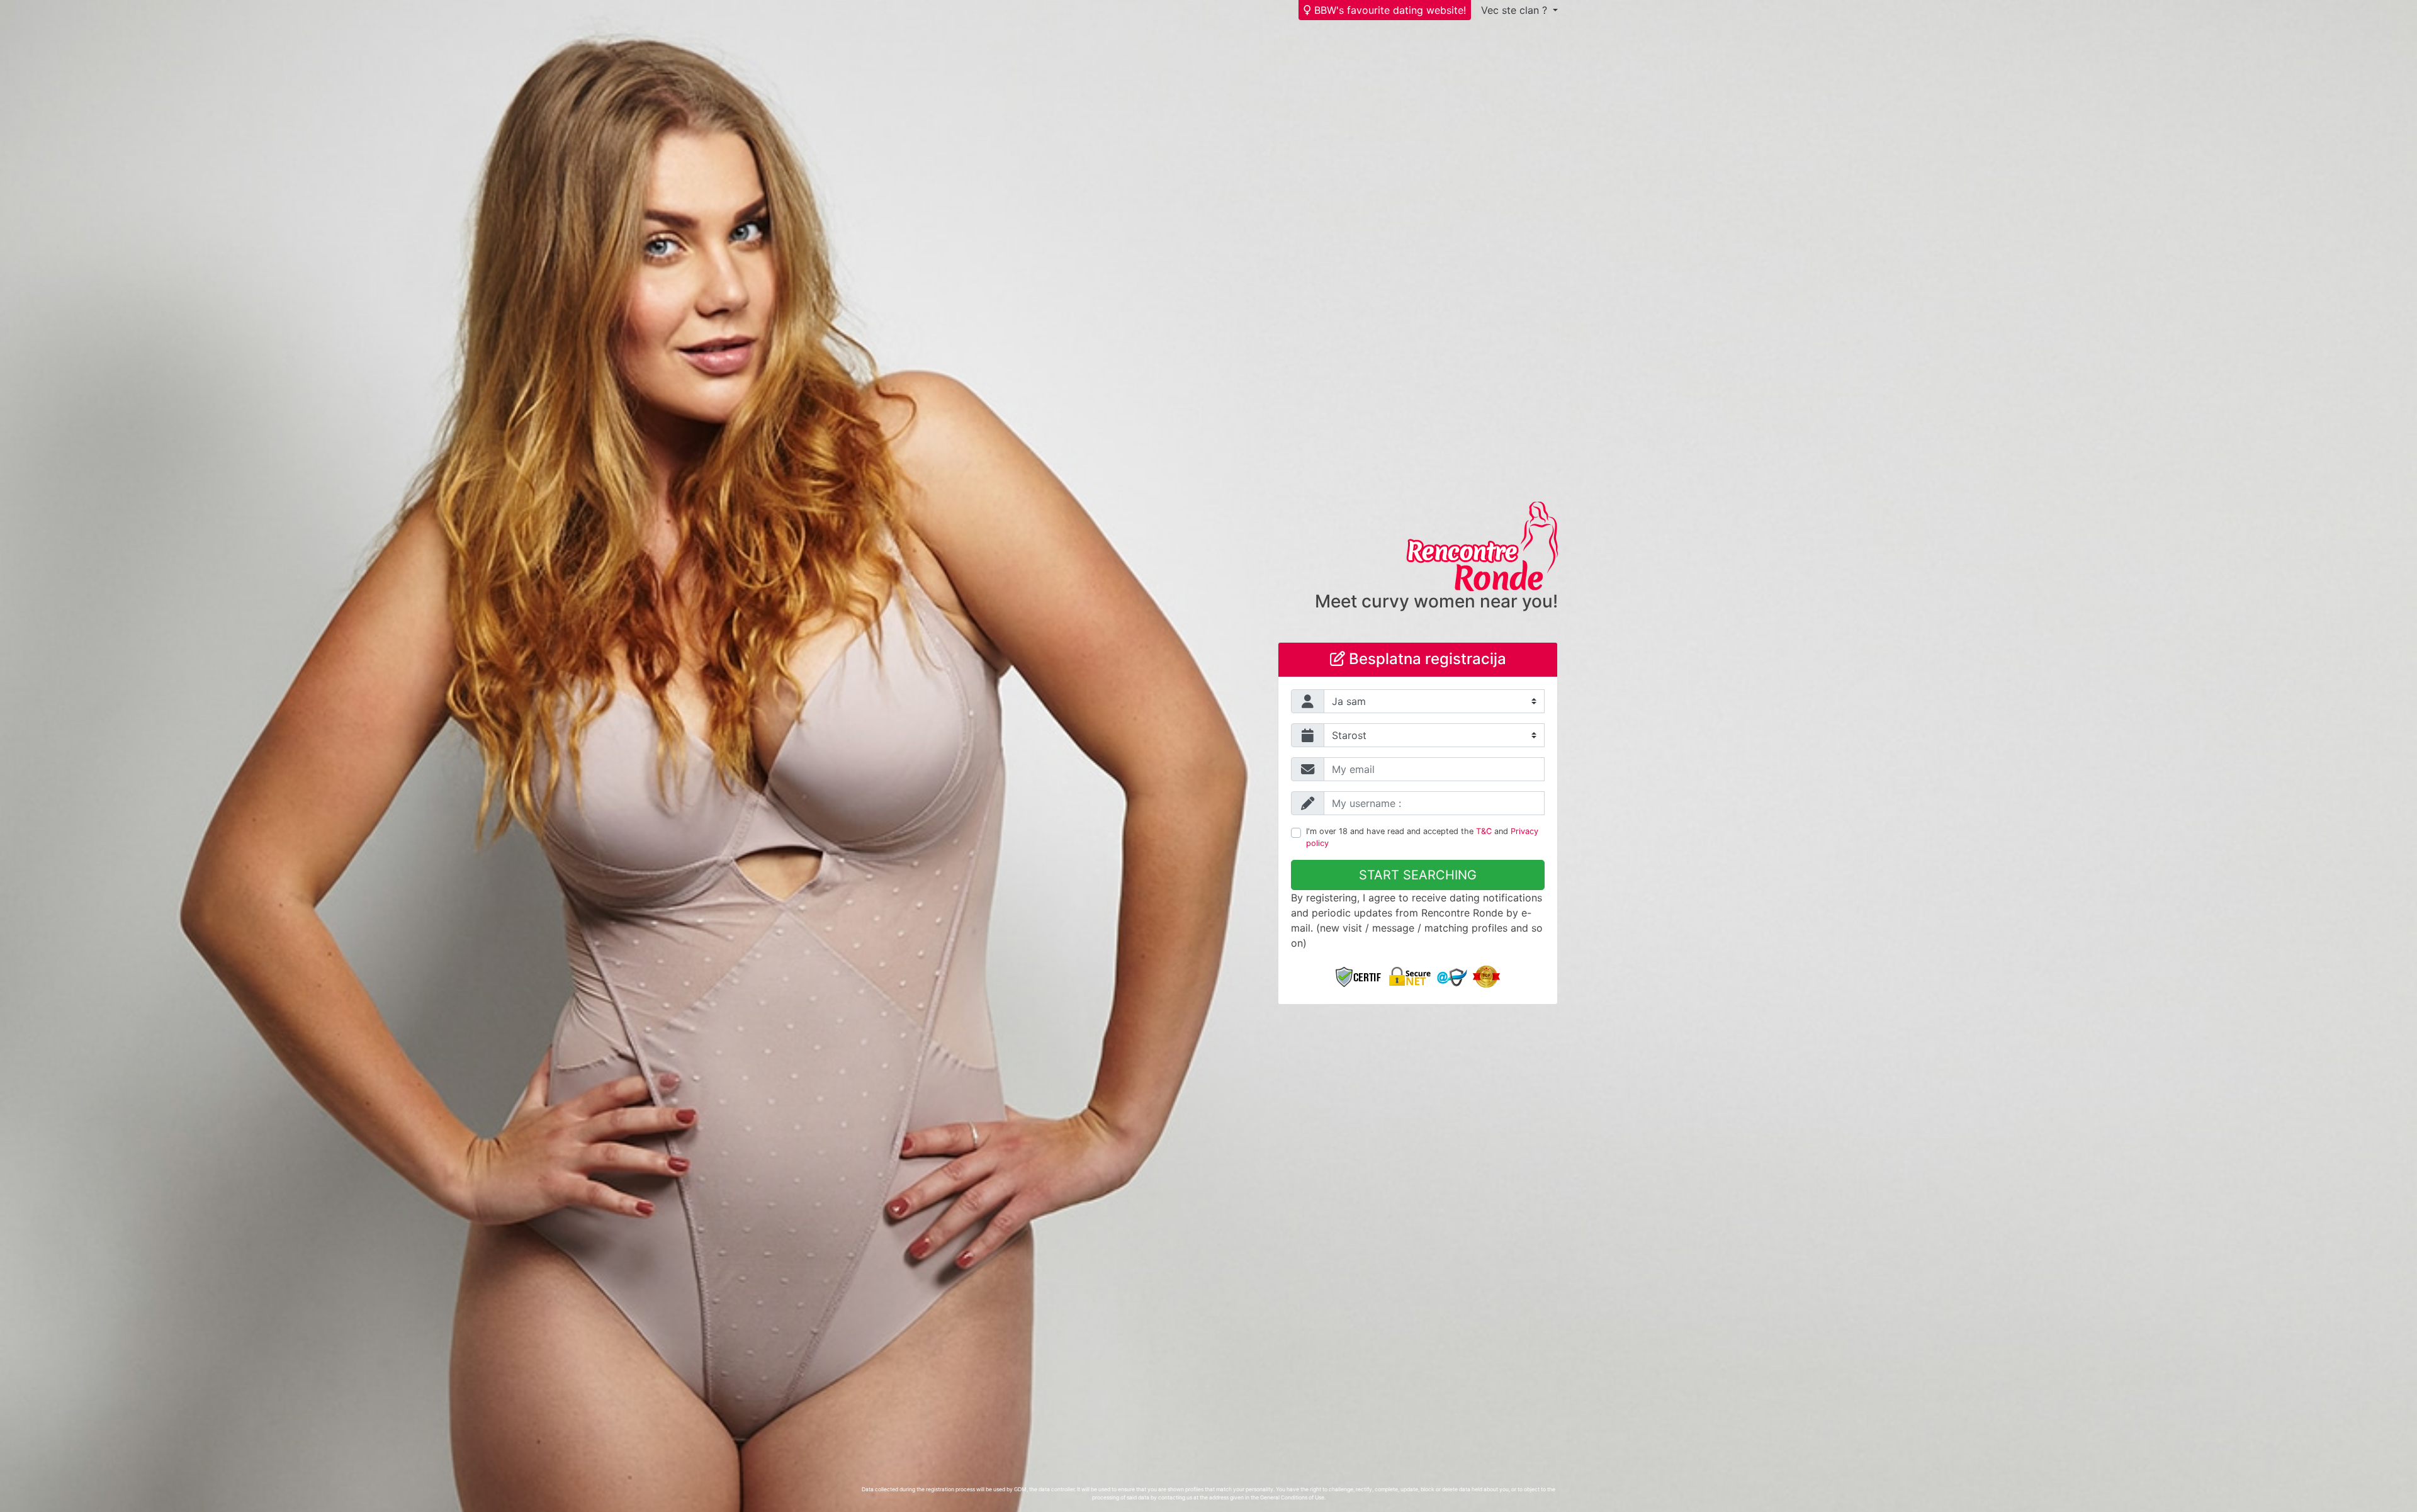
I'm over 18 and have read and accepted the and (1422, 837)
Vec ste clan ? (1516, 10)
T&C (1484, 831)
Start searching (1418, 875)
